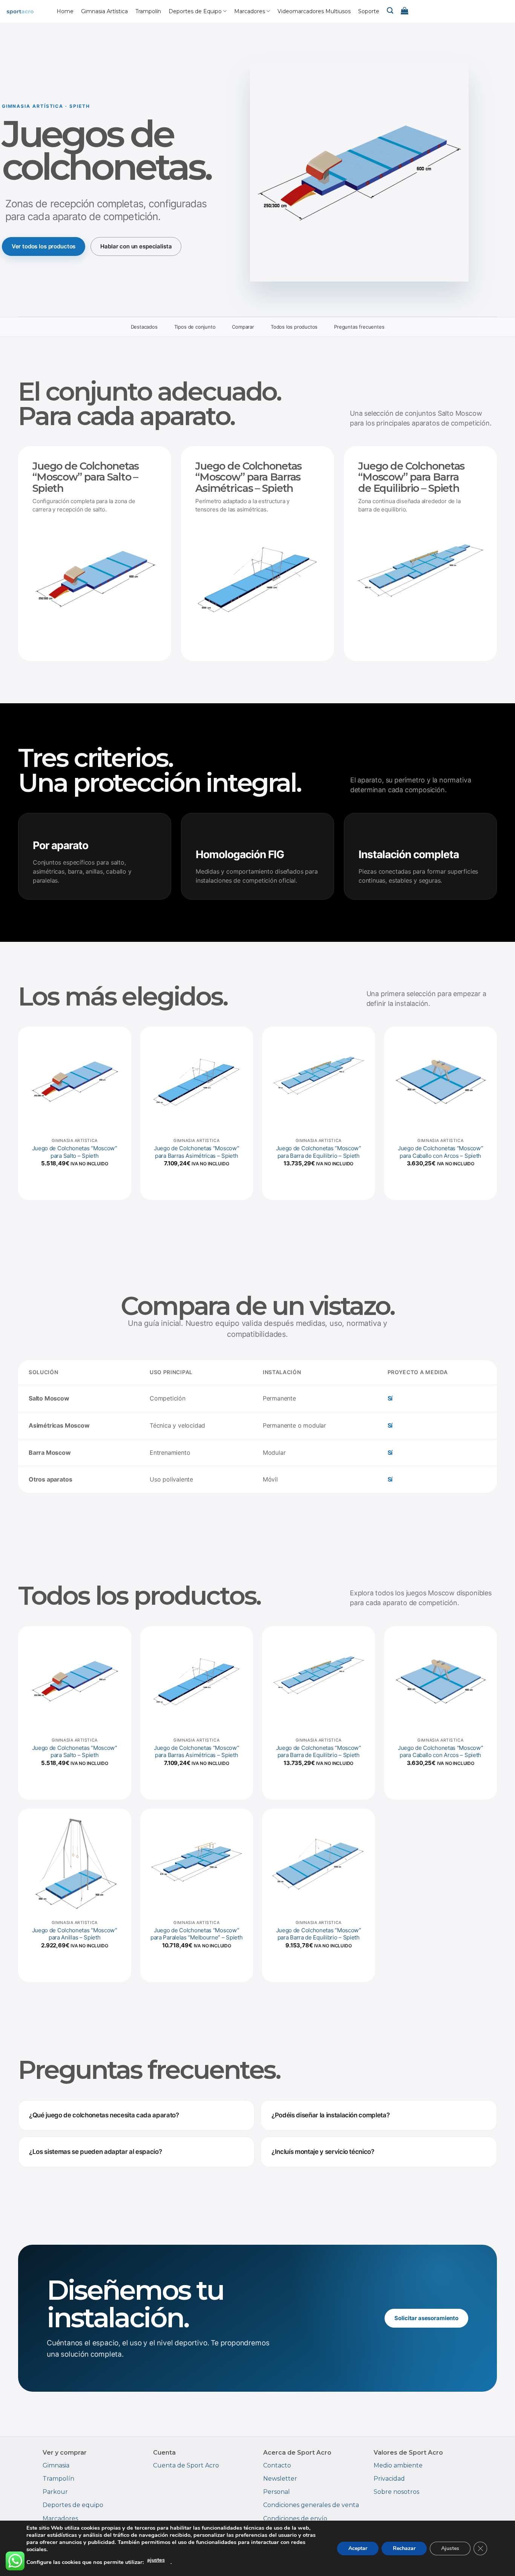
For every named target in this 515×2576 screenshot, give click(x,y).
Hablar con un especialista (136, 246)
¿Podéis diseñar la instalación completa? (330, 2115)
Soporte (369, 11)
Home (65, 11)
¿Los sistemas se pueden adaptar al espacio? (95, 2152)
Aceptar (358, 2548)
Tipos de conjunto (195, 327)
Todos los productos (294, 327)
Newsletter (280, 2479)
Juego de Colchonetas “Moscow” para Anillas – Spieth (75, 1934)
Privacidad (389, 2479)
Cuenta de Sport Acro (186, 2465)
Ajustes (450, 2548)
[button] (405, 11)
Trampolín (148, 11)
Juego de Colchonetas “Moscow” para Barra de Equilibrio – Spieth (319, 1152)
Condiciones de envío (295, 2519)
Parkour (55, 2492)
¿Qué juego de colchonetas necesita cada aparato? (104, 2115)
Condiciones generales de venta (311, 2505)
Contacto (277, 2465)
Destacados (144, 327)
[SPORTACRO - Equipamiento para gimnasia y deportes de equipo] (28, 11)
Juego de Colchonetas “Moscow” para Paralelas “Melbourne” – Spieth (197, 1934)
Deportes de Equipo (195, 11)
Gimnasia (56, 2465)
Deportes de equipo (73, 2505)
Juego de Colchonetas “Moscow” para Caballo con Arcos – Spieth (440, 1152)
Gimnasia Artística (104, 11)
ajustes (156, 2560)
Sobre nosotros (396, 2492)
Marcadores (250, 11)
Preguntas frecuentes (359, 327)
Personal (277, 2492)
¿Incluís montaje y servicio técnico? (323, 2152)
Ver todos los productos (44, 246)
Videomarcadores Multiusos (314, 11)
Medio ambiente (398, 2465)
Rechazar (404, 2548)
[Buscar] (390, 11)
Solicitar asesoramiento (426, 2318)
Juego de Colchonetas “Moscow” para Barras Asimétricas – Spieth (196, 1152)
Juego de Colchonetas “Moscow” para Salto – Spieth (75, 1152)
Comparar (243, 327)
